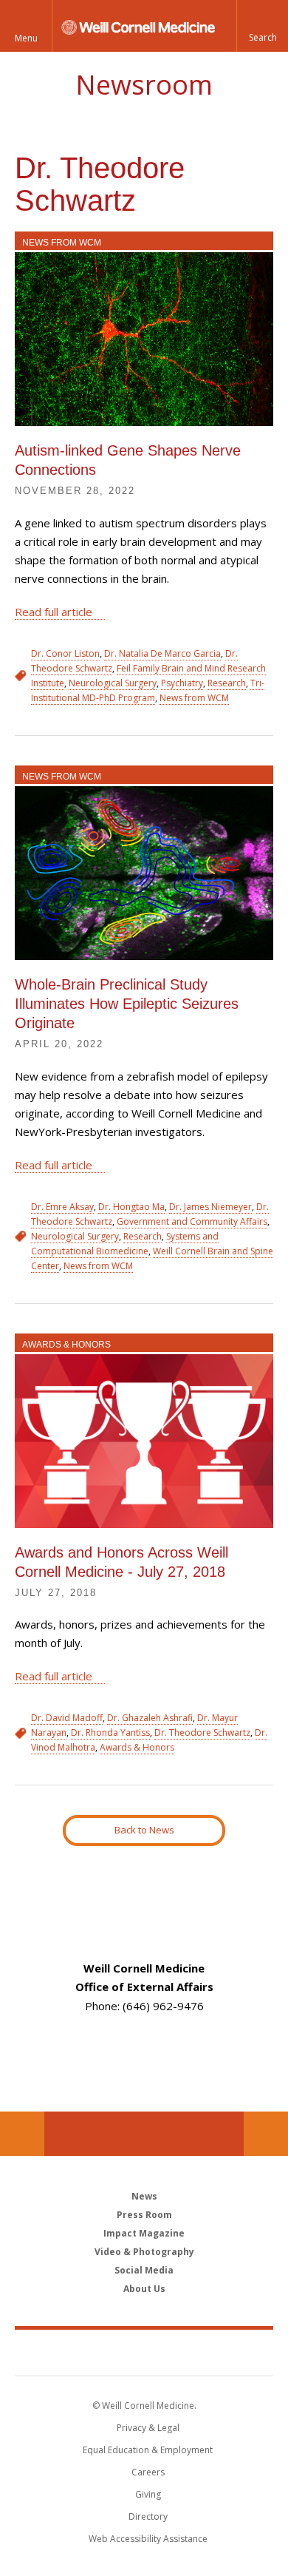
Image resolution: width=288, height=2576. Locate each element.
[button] (262, 26)
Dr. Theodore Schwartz (202, 1732)
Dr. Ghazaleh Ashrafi (150, 1718)
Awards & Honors (66, 1345)
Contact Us (266, 2134)
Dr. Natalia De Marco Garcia (162, 653)
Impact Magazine (144, 2233)
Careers (148, 2472)
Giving (148, 2494)
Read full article (54, 612)
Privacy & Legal (148, 2428)
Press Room (144, 2215)
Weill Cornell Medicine (144, 2352)
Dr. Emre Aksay (62, 1207)
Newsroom (144, 85)
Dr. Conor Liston (65, 653)
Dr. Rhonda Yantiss (110, 1732)
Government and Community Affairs (192, 1221)
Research (227, 683)
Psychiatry (182, 683)
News (144, 2196)
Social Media (144, 2270)
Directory (148, 2516)
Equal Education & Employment (148, 2450)
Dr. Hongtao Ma (131, 1207)
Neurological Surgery (113, 683)
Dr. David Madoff (67, 1718)
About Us (144, 2289)
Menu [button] (26, 38)
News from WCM (62, 243)
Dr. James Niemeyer (210, 1207)
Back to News (144, 1830)
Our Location (22, 2134)
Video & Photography (144, 2252)
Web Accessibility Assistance (148, 2539)
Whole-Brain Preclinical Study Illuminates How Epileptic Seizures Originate (127, 1004)
